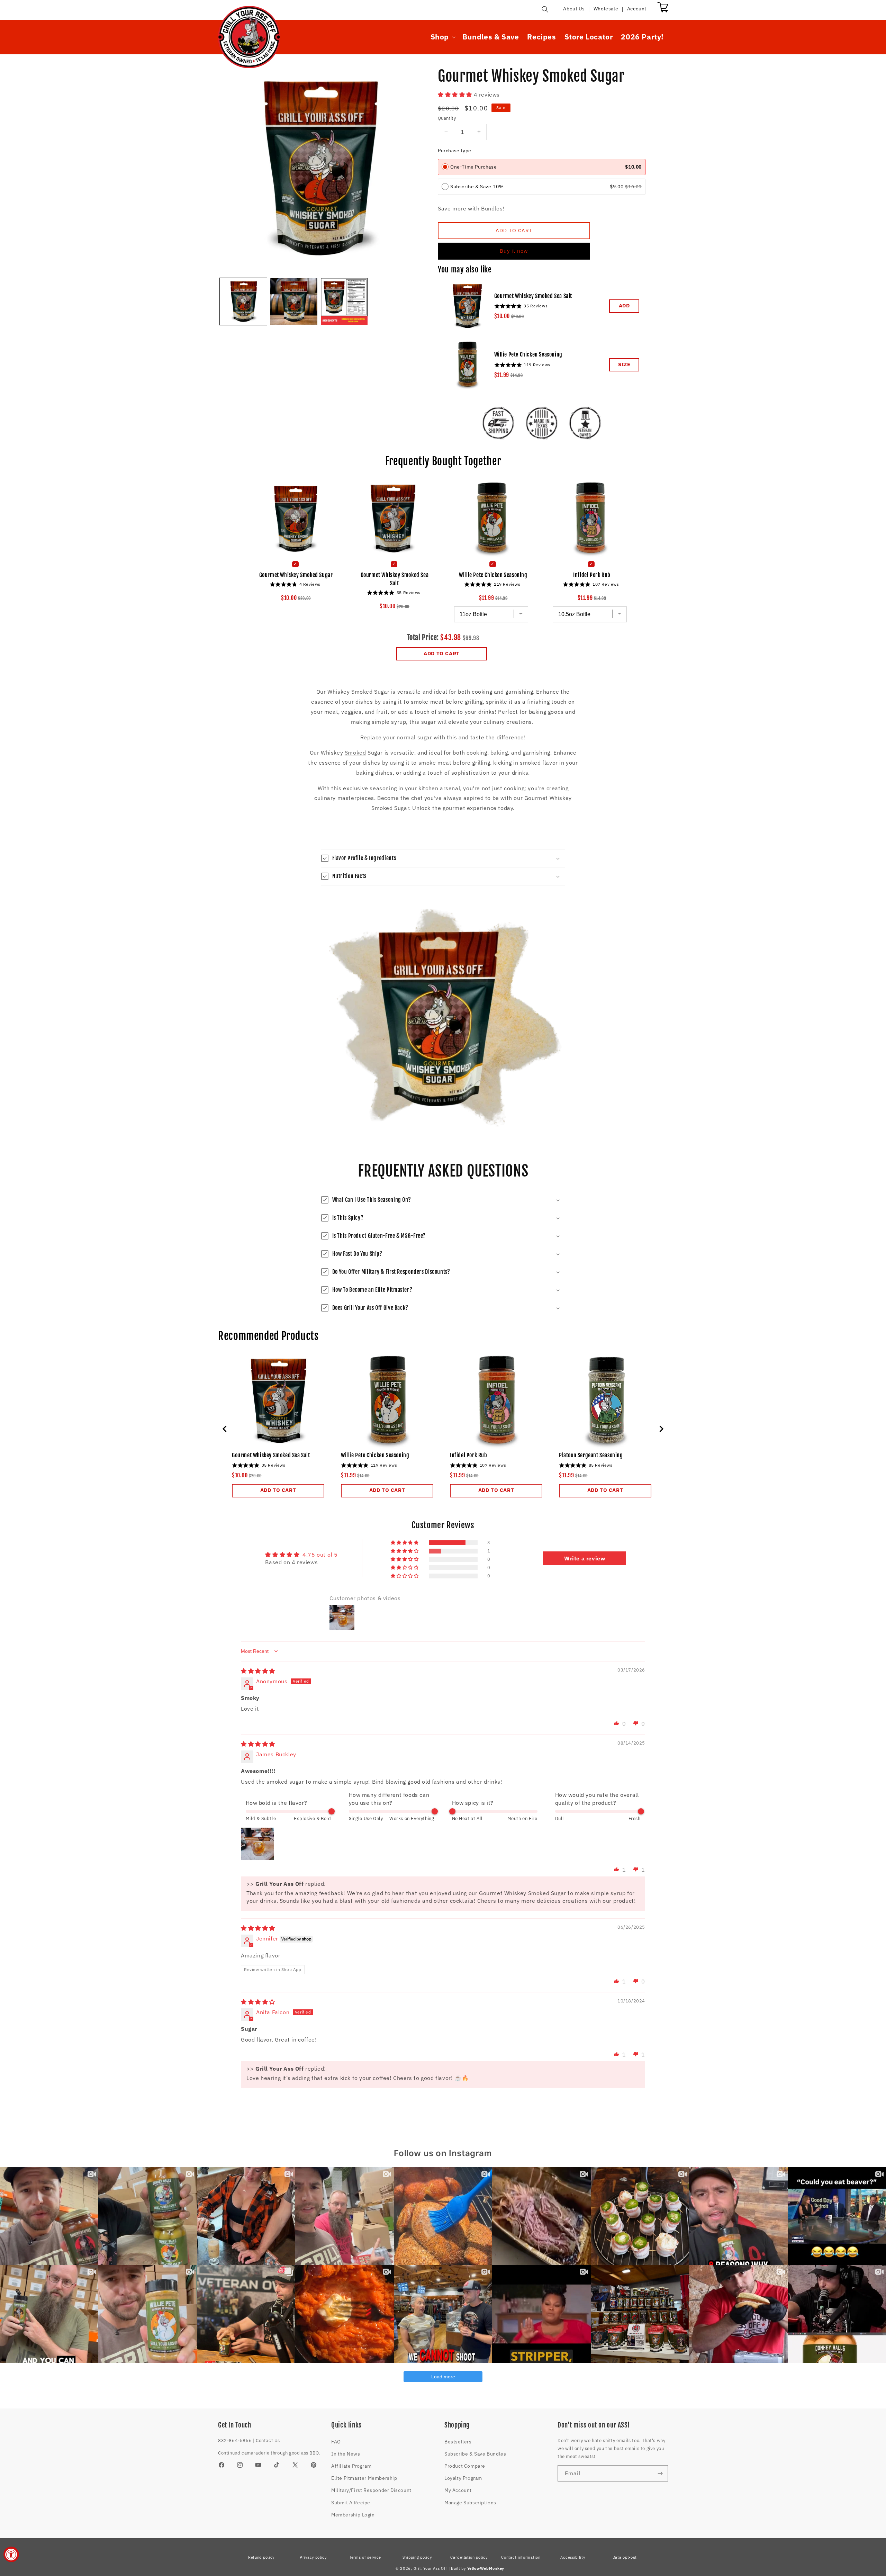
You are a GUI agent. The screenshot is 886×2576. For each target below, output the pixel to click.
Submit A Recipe (351, 2503)
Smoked (355, 753)
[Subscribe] (660, 2473)
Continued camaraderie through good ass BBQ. (269, 2453)
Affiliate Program (351, 2466)
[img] (258, 1671)
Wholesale (606, 9)
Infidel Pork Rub (592, 575)
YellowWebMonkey (486, 2568)
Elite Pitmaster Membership (364, 2478)
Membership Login (353, 2515)
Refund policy (261, 2557)
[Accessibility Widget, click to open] (11, 2554)
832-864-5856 (235, 2440)
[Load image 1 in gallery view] (243, 301)
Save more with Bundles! (471, 208)
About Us (574, 9)
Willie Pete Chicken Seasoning (528, 354)
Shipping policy (417, 2557)
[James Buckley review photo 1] (257, 1844)
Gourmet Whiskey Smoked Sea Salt (533, 296)
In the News (346, 2454)
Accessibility (573, 2557)
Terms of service (365, 2557)
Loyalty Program (463, 2478)
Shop (440, 37)
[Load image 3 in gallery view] (344, 301)
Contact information (521, 2557)
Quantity (447, 118)
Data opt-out (625, 2557)
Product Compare (465, 2466)
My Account (458, 2490)
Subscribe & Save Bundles (475, 2454)
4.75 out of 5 (320, 1555)
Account (637, 9)
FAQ (336, 2442)
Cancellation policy (469, 2557)
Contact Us (268, 2440)
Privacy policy (313, 2557)
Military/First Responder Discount (371, 2490)
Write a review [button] (585, 1558)
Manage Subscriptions (470, 2503)
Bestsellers (458, 2442)
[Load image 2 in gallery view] (294, 301)
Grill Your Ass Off (431, 2568)
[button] (545, 9)
